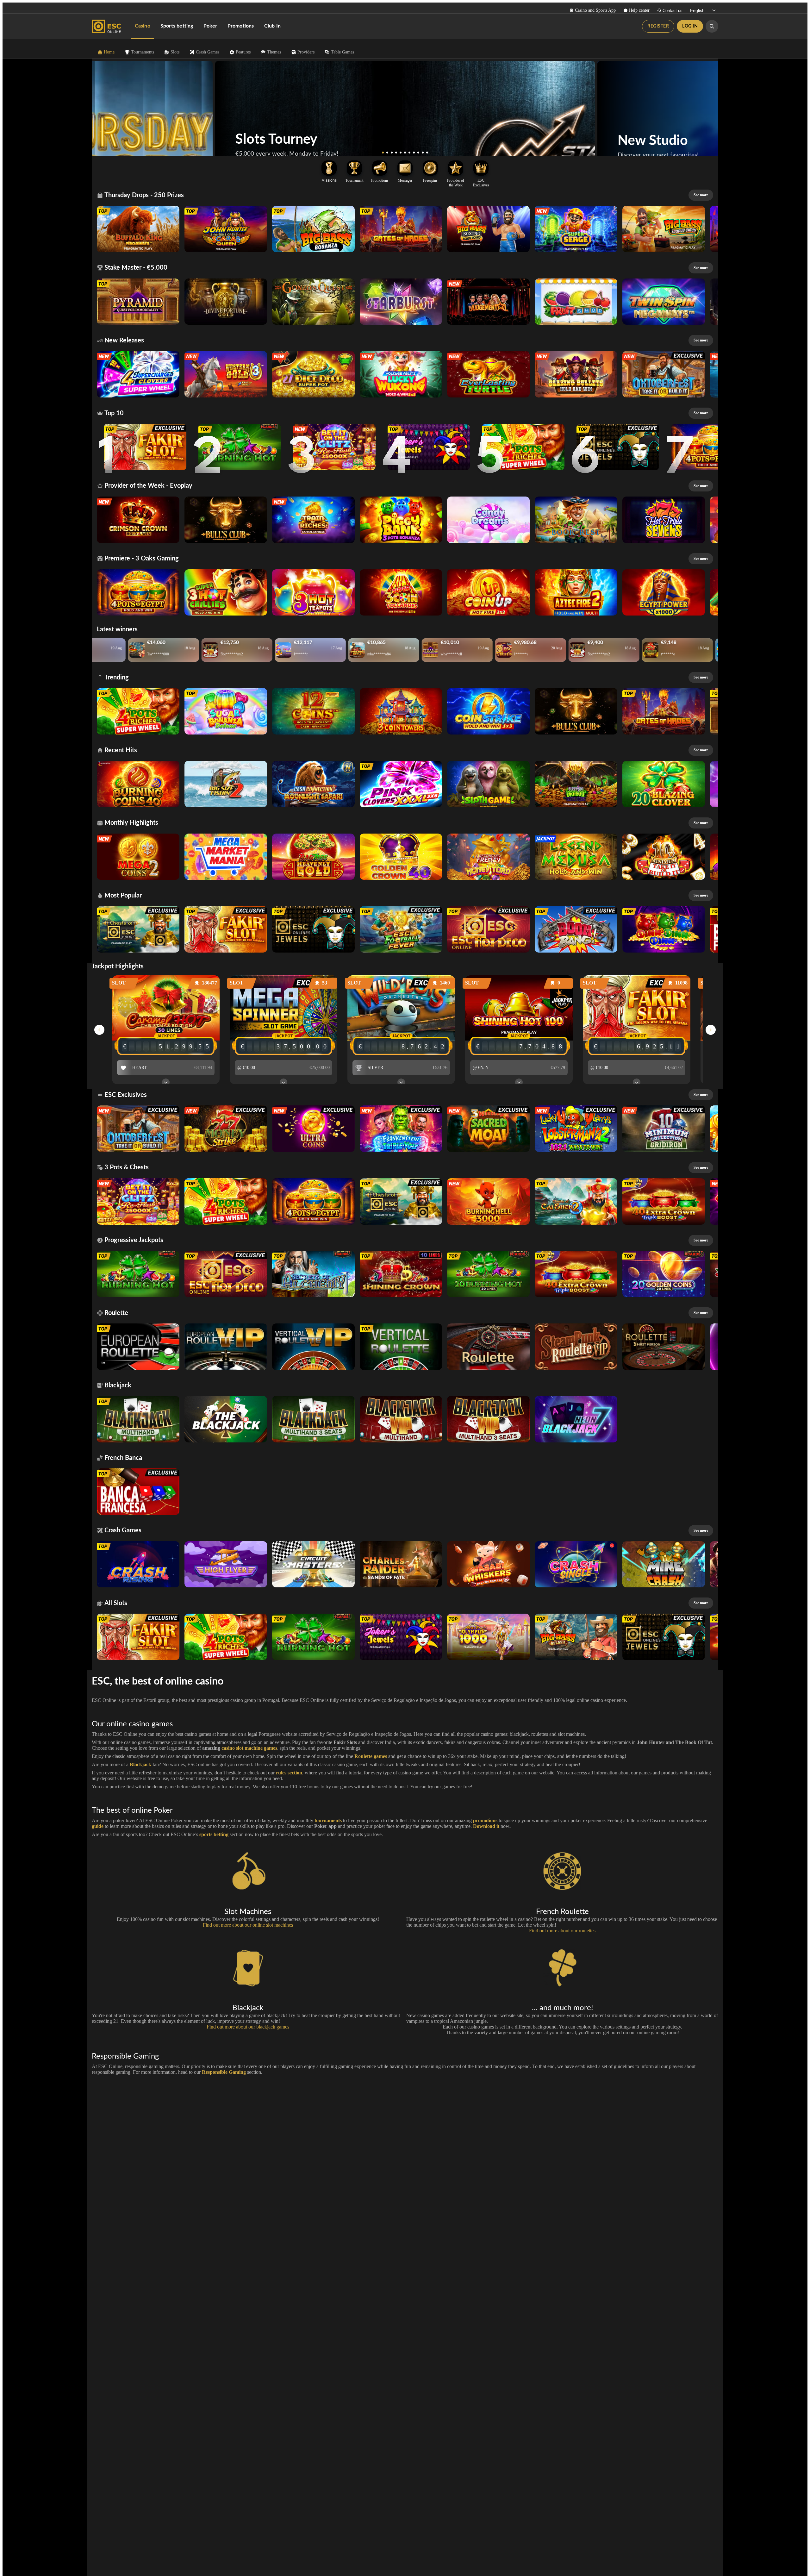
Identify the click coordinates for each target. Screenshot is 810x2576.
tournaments (328, 1820)
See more (701, 195)
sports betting (214, 1834)
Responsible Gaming (224, 2072)
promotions (485, 1820)
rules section (289, 1773)
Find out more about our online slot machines (248, 1925)
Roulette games (371, 1756)
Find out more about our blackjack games (248, 2027)
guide (98, 1826)
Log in (690, 26)
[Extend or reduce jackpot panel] (166, 1082)
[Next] (604, 109)
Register (658, 26)
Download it (486, 1826)
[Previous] (206, 109)
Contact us (673, 11)
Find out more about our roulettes (562, 1931)
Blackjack (140, 1764)
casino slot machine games (249, 1748)
